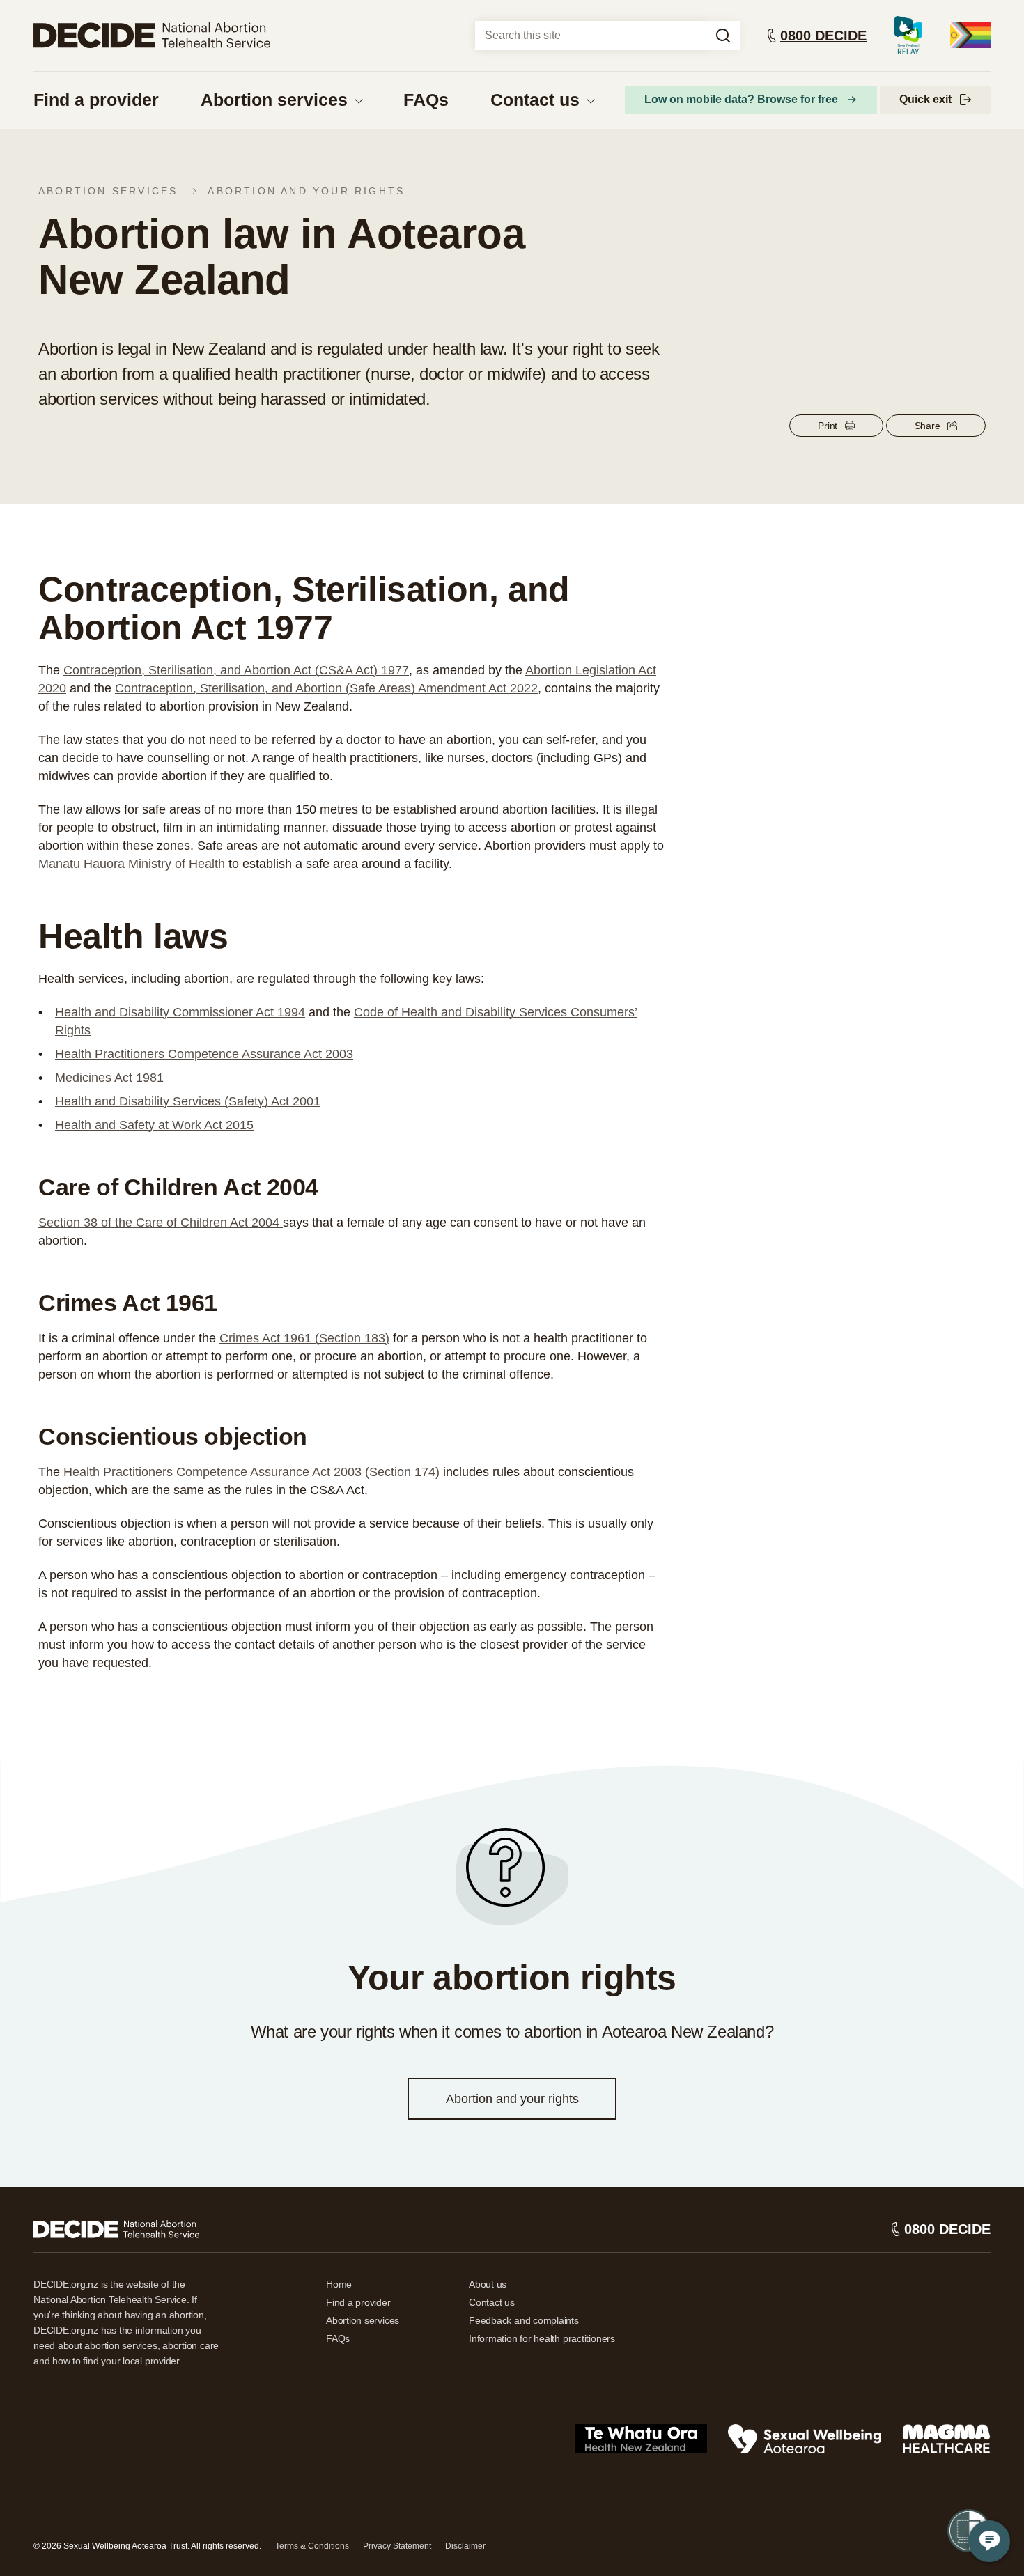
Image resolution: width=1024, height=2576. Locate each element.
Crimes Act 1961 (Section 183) (304, 1338)
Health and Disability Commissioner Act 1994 (180, 1012)
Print (828, 426)
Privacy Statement (397, 2546)
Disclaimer (465, 2546)
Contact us (535, 100)
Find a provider (96, 100)
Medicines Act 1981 (109, 1078)
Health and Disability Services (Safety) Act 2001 (188, 1101)
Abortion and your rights (306, 191)
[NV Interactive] (116, 2229)
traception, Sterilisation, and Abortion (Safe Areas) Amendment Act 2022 (338, 688)
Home (339, 2284)
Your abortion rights (512, 1978)
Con (126, 688)
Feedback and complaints (524, 2320)
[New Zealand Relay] (908, 35)
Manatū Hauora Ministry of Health (132, 864)
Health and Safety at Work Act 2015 (154, 1125)
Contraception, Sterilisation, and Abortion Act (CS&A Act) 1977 (236, 670)
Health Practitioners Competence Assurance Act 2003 (204, 1054)
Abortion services (274, 100)
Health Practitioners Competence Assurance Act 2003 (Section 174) (251, 1472)
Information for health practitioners (542, 2338)
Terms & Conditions (312, 2546)
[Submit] (723, 36)
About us (488, 2284)
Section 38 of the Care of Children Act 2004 (161, 1223)
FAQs (426, 100)
